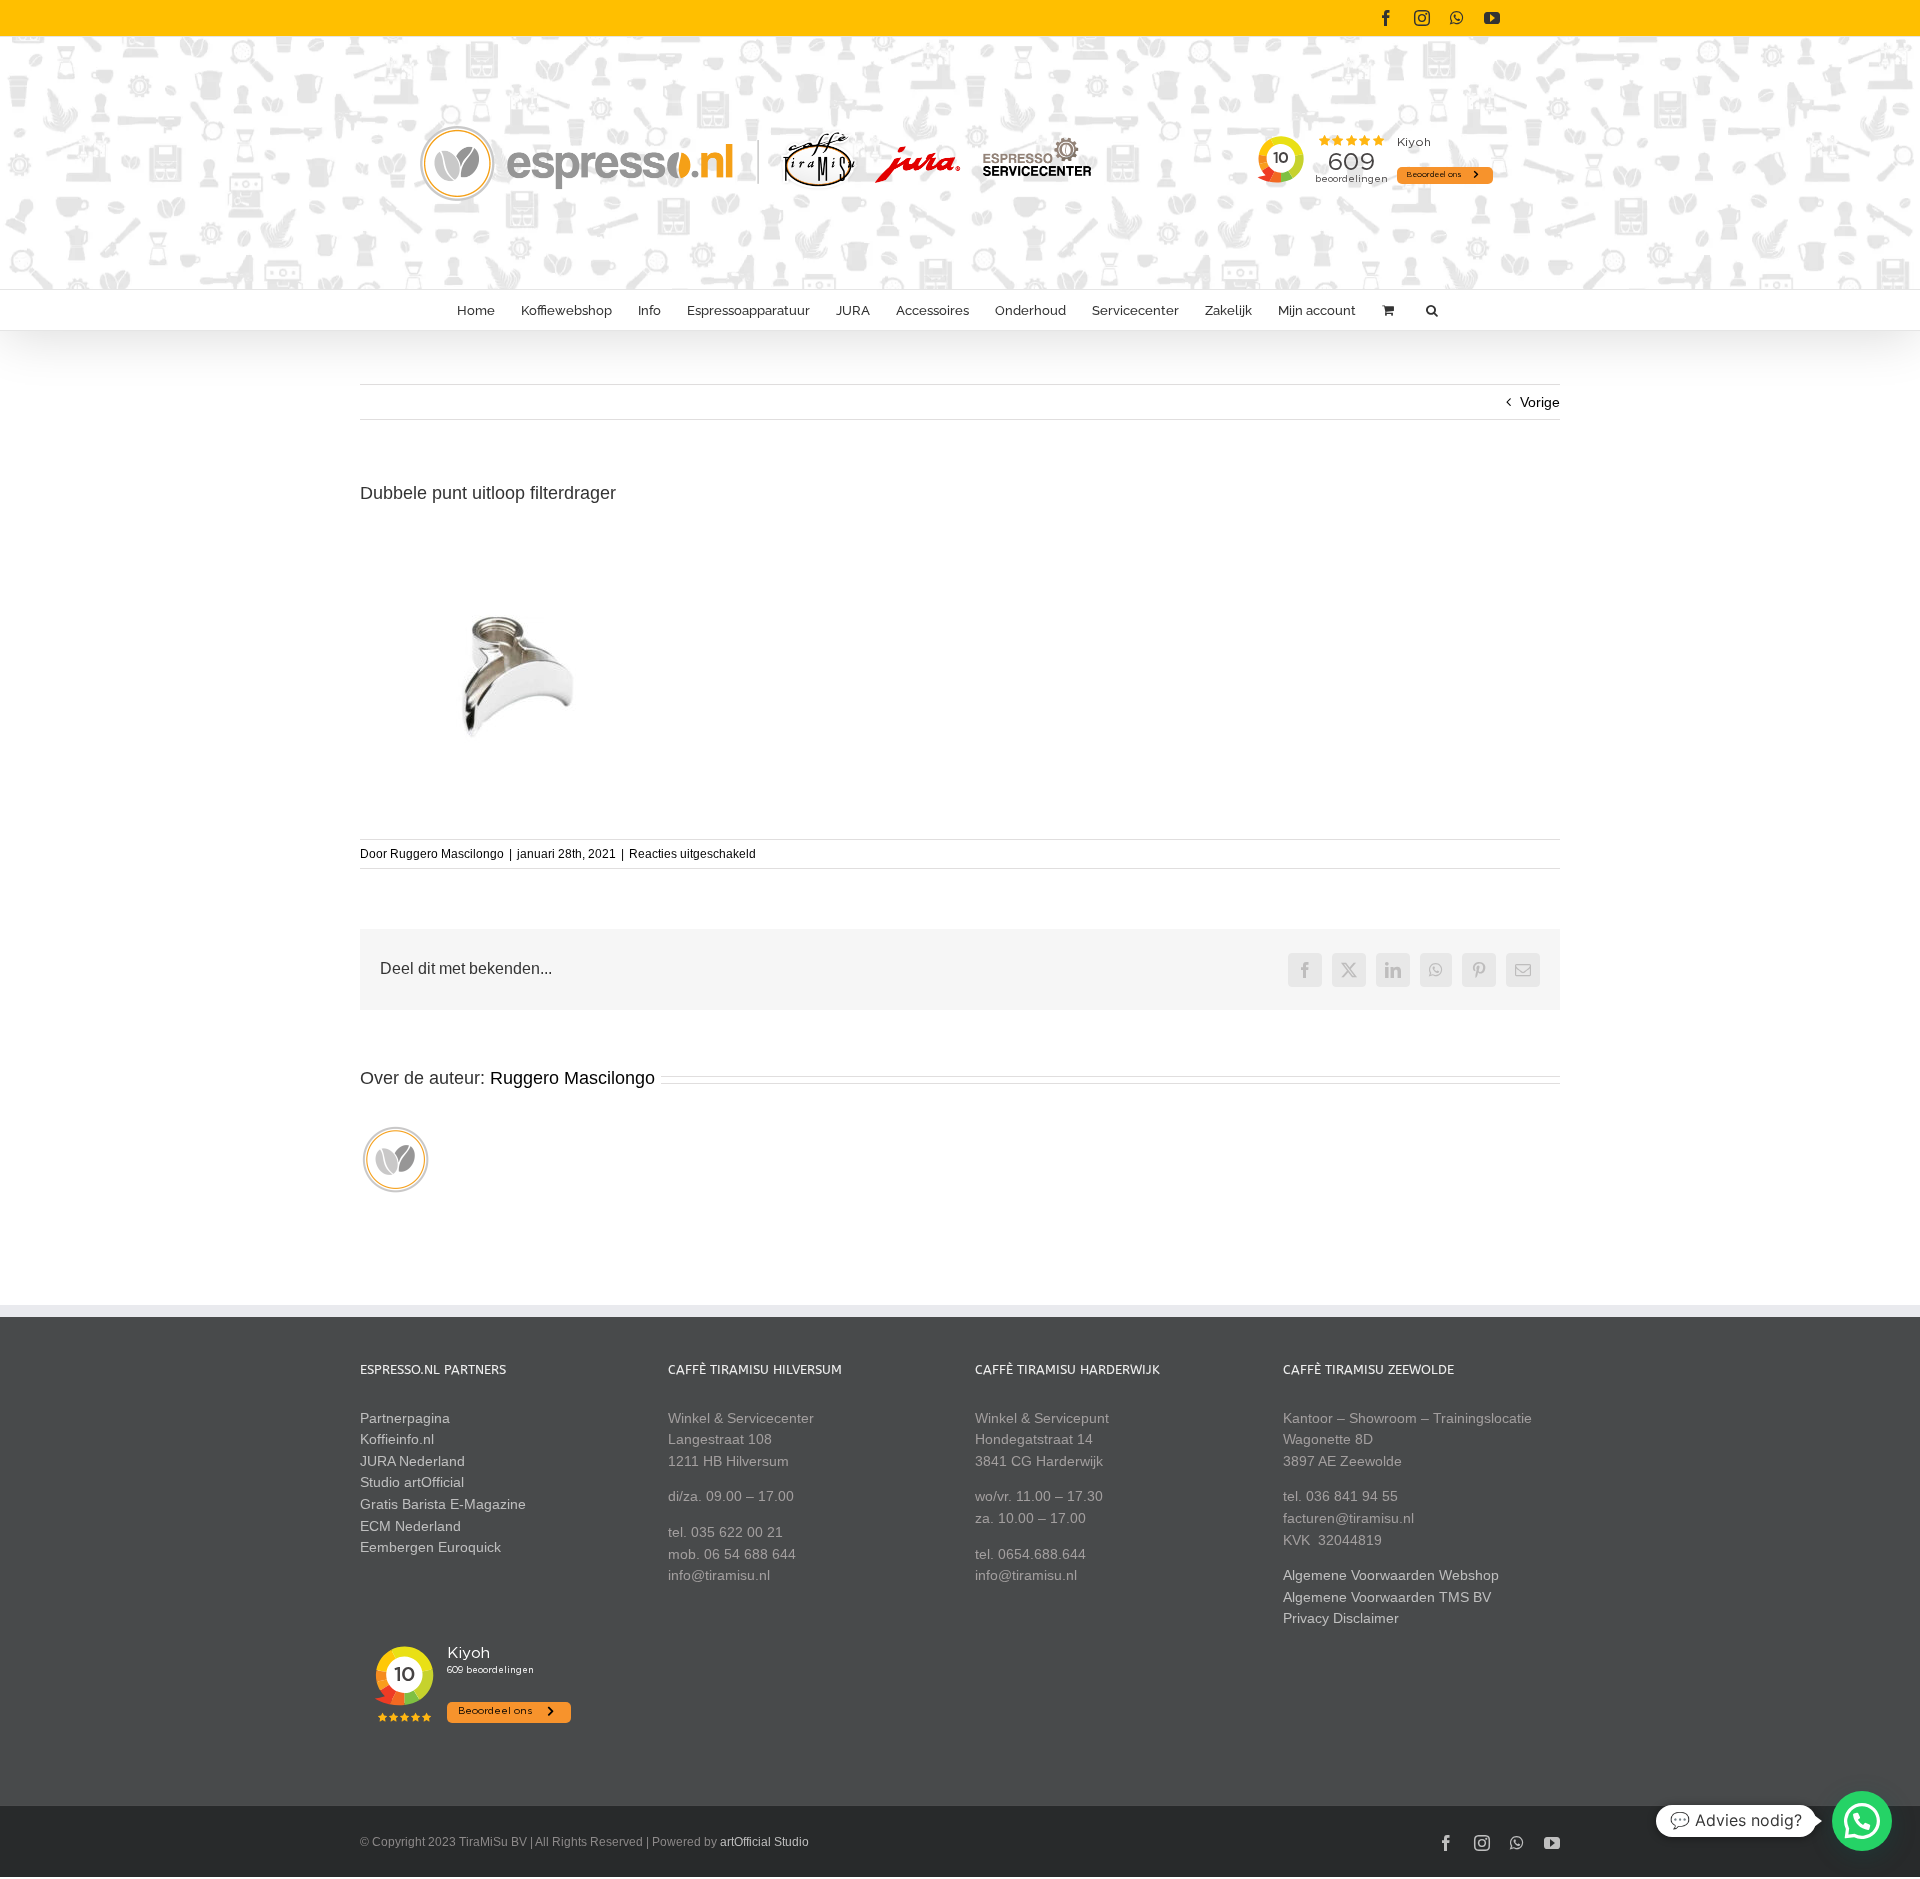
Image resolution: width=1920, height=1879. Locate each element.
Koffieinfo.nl (397, 1439)
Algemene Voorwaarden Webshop (1391, 1575)
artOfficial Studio (764, 1842)
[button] (1432, 310)
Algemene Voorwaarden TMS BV (1387, 1597)
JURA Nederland (412, 1461)
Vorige (1540, 402)
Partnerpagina (405, 1418)
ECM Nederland (410, 1526)
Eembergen (397, 1547)
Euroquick (469, 1547)
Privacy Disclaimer (1341, 1618)
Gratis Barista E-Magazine (443, 1504)
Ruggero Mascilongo (447, 854)
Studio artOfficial (412, 1482)
